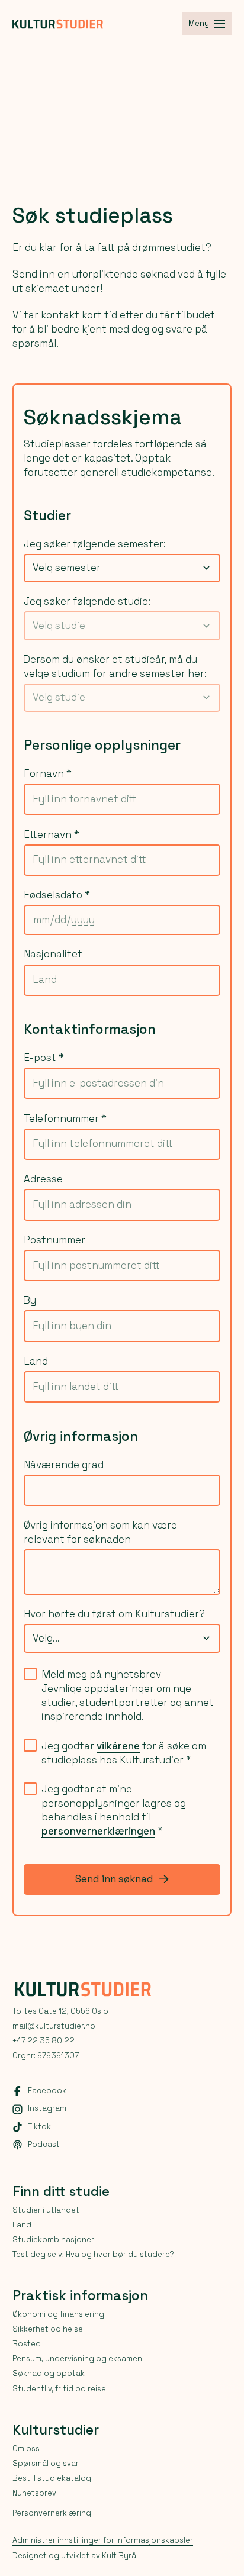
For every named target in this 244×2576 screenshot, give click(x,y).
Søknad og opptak (49, 2373)
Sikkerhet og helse (48, 2329)
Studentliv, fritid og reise (59, 2389)
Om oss (26, 2448)
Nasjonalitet (53, 954)
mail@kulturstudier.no (54, 2026)
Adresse (43, 1179)
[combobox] (122, 568)
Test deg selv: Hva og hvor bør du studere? (93, 2254)
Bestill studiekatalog (52, 2478)
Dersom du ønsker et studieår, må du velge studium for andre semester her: (115, 666)
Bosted (27, 2344)
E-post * (44, 1058)
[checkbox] (30, 1674)
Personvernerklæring (52, 2513)
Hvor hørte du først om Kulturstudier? (114, 1614)
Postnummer (54, 1240)
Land (36, 1361)
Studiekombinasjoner (53, 2240)
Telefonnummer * (65, 1118)
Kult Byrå (119, 2556)
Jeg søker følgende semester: (95, 544)
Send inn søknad (114, 1879)
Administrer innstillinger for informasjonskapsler (103, 2540)
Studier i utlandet (46, 2210)
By (30, 1300)
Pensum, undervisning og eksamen (77, 2359)
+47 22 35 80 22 (44, 2041)
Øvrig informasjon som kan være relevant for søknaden (100, 1532)
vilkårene (118, 1746)
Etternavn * (52, 834)
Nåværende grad (64, 1465)
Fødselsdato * (57, 895)
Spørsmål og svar (46, 2463)
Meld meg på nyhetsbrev (101, 1674)
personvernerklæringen (98, 1831)
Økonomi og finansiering (58, 2314)
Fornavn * (48, 773)
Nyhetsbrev (34, 2493)
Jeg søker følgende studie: (87, 601)
